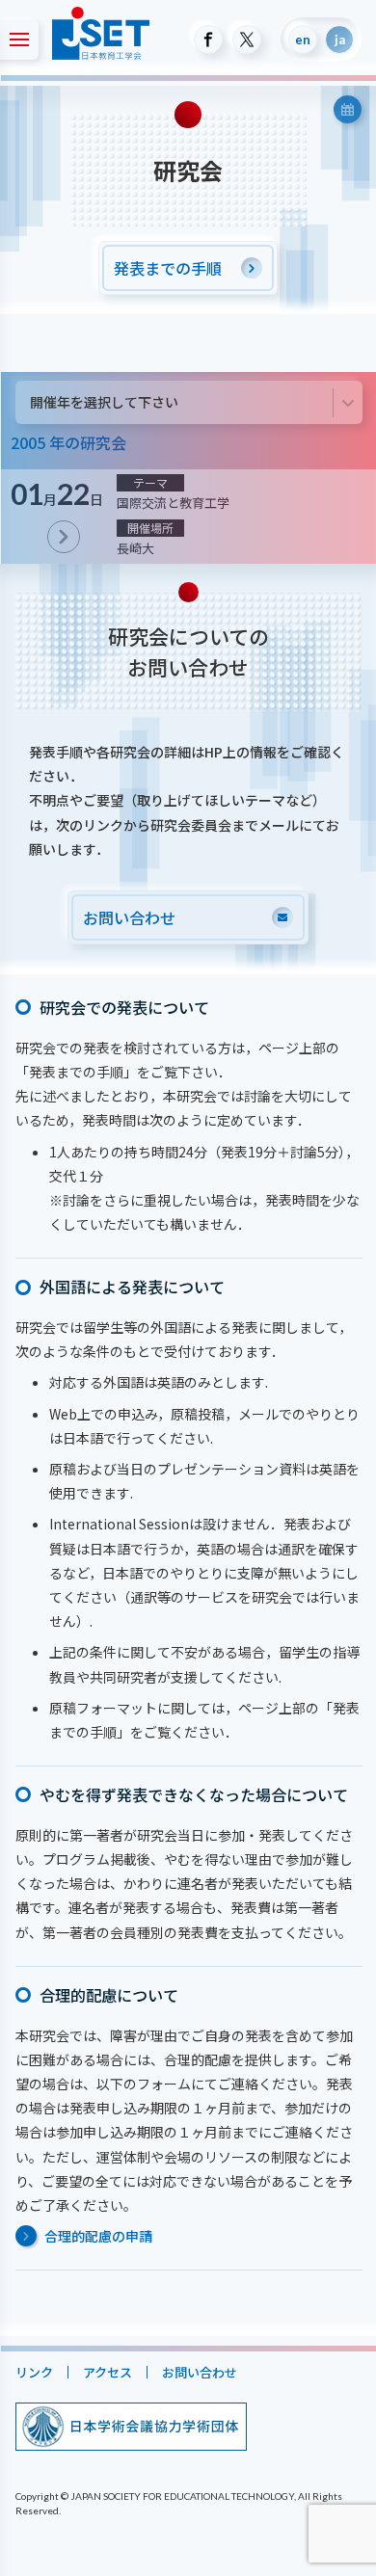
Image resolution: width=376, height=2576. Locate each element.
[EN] (303, 40)
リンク (33, 2372)
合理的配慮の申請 (97, 2236)
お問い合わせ (199, 2372)
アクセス (107, 2372)
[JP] (339, 40)
